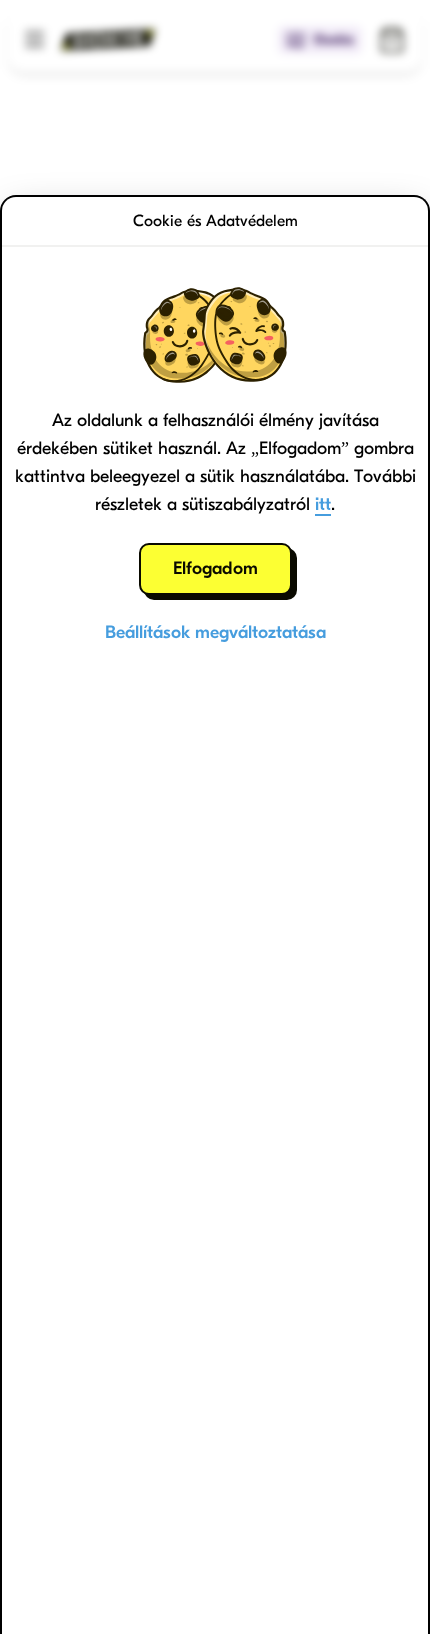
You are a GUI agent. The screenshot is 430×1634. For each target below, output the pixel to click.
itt (323, 504)
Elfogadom (215, 568)
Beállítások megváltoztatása (215, 632)
